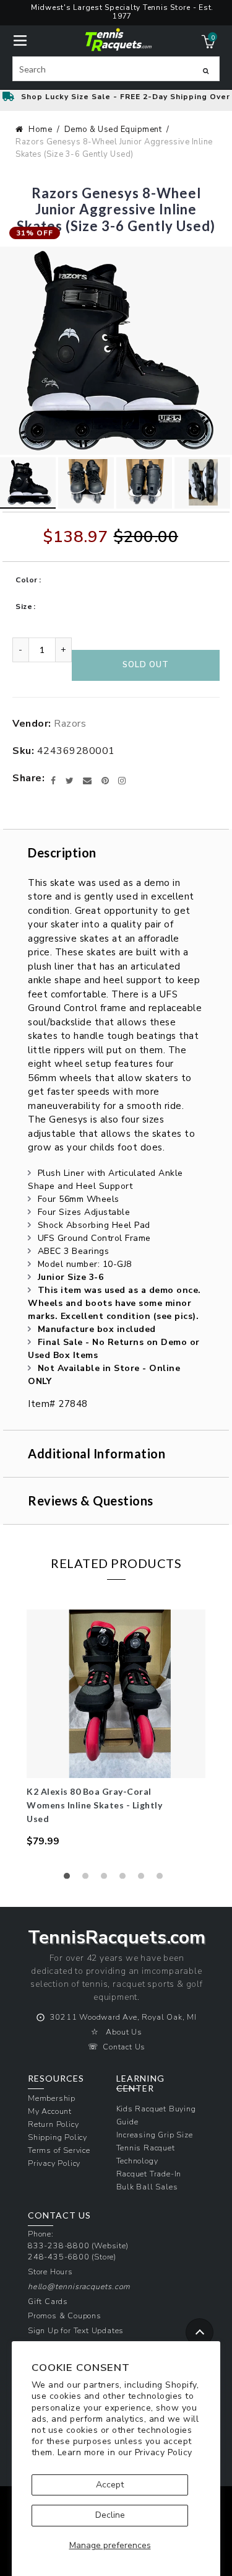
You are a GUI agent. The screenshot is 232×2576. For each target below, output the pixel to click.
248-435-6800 (59, 2257)
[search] (116, 69)
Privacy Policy (164, 2452)
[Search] (206, 71)
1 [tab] (70, 1879)
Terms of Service (59, 2150)
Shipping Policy (58, 2137)
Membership (52, 2098)
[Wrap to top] (200, 2332)
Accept (110, 2485)
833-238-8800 (59, 2245)
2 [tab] (88, 1879)
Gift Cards (48, 2301)
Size (24, 607)
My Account (50, 2111)
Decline (110, 2515)
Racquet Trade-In (149, 2174)
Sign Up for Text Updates (76, 2330)
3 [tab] (107, 1879)
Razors (70, 724)
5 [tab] (144, 1879)
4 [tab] (126, 1879)
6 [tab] (163, 1879)
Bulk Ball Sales (147, 2187)
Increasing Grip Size (155, 2135)
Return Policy (53, 2124)
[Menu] (20, 39)
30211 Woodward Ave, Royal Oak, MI (123, 2017)
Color (27, 580)
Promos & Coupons (65, 2315)
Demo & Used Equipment (113, 129)
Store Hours (50, 2272)
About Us (124, 2032)
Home (40, 129)
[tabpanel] (116, 1729)
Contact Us (124, 2047)
